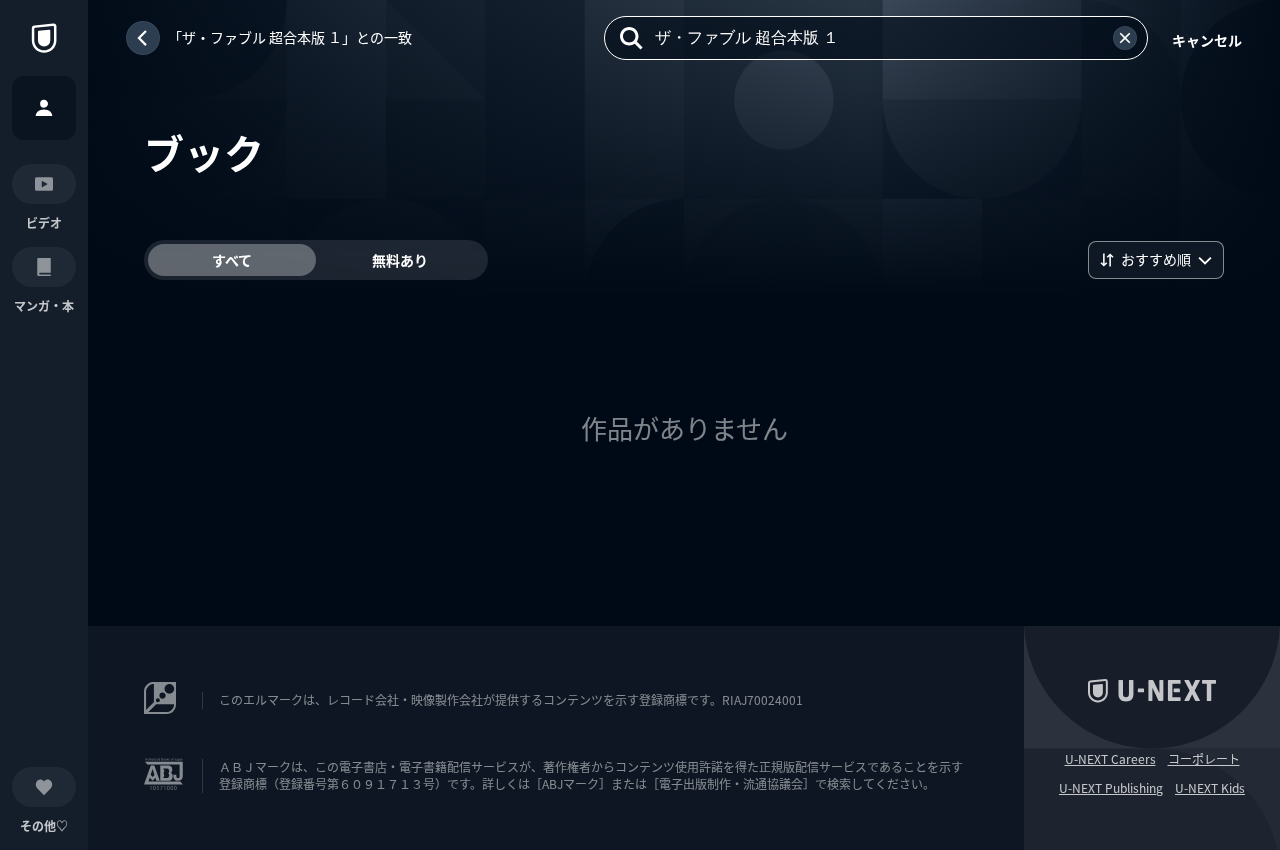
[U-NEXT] (44, 38)
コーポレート (1204, 759)
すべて (232, 260)
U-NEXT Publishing (1111, 788)
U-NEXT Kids (1210, 788)
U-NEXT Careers (1110, 759)
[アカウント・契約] (44, 108)
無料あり (400, 260)
